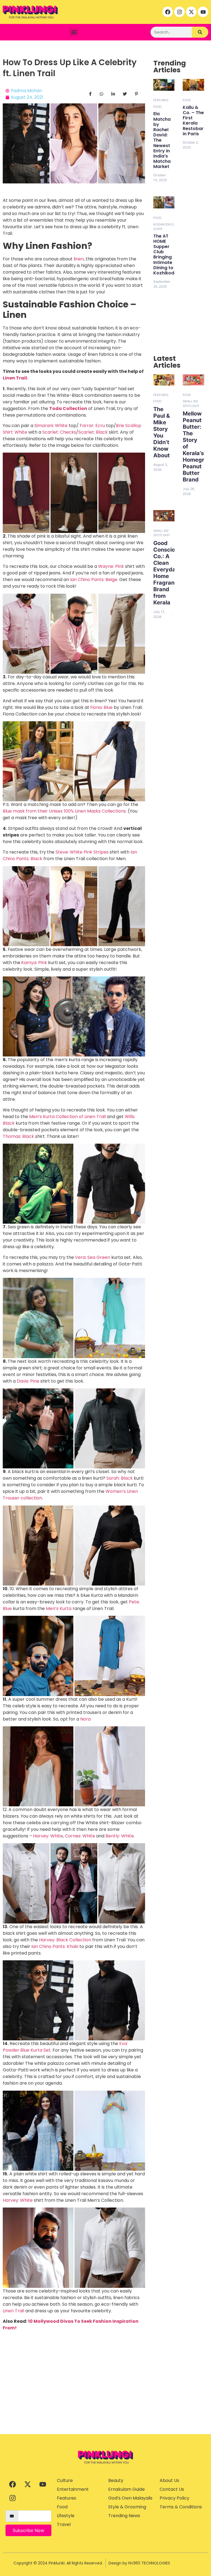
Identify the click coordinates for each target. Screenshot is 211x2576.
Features (161, 100)
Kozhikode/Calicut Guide (169, 227)
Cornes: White (80, 1836)
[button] (74, 32)
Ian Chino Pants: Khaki (55, 1946)
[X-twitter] (191, 12)
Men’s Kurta (59, 1608)
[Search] (200, 32)
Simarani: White (51, 426)
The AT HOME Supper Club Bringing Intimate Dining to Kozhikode (165, 254)
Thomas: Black (18, 1136)
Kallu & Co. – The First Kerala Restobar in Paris (193, 121)
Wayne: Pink (111, 566)
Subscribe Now (28, 2530)
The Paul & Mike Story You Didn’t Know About (162, 432)
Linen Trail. (15, 378)
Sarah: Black (120, 1478)
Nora (85, 1719)
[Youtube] (203, 12)
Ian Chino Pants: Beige (94, 580)
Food (157, 107)
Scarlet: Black (93, 432)
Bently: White (120, 1836)
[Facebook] (168, 12)
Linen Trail (13, 2311)
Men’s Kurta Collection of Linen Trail (67, 1117)
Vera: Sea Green (93, 1257)
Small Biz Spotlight (191, 404)
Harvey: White (48, 1836)
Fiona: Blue (101, 707)
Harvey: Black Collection (65, 1940)
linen (79, 259)
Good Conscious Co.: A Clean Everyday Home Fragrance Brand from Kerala (167, 573)
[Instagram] (179, 12)
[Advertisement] (105, 2393)
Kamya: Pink (34, 963)
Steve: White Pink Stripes (82, 852)
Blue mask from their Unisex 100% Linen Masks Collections (64, 811)
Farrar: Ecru (92, 426)
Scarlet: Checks (59, 432)
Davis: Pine (28, 1381)
